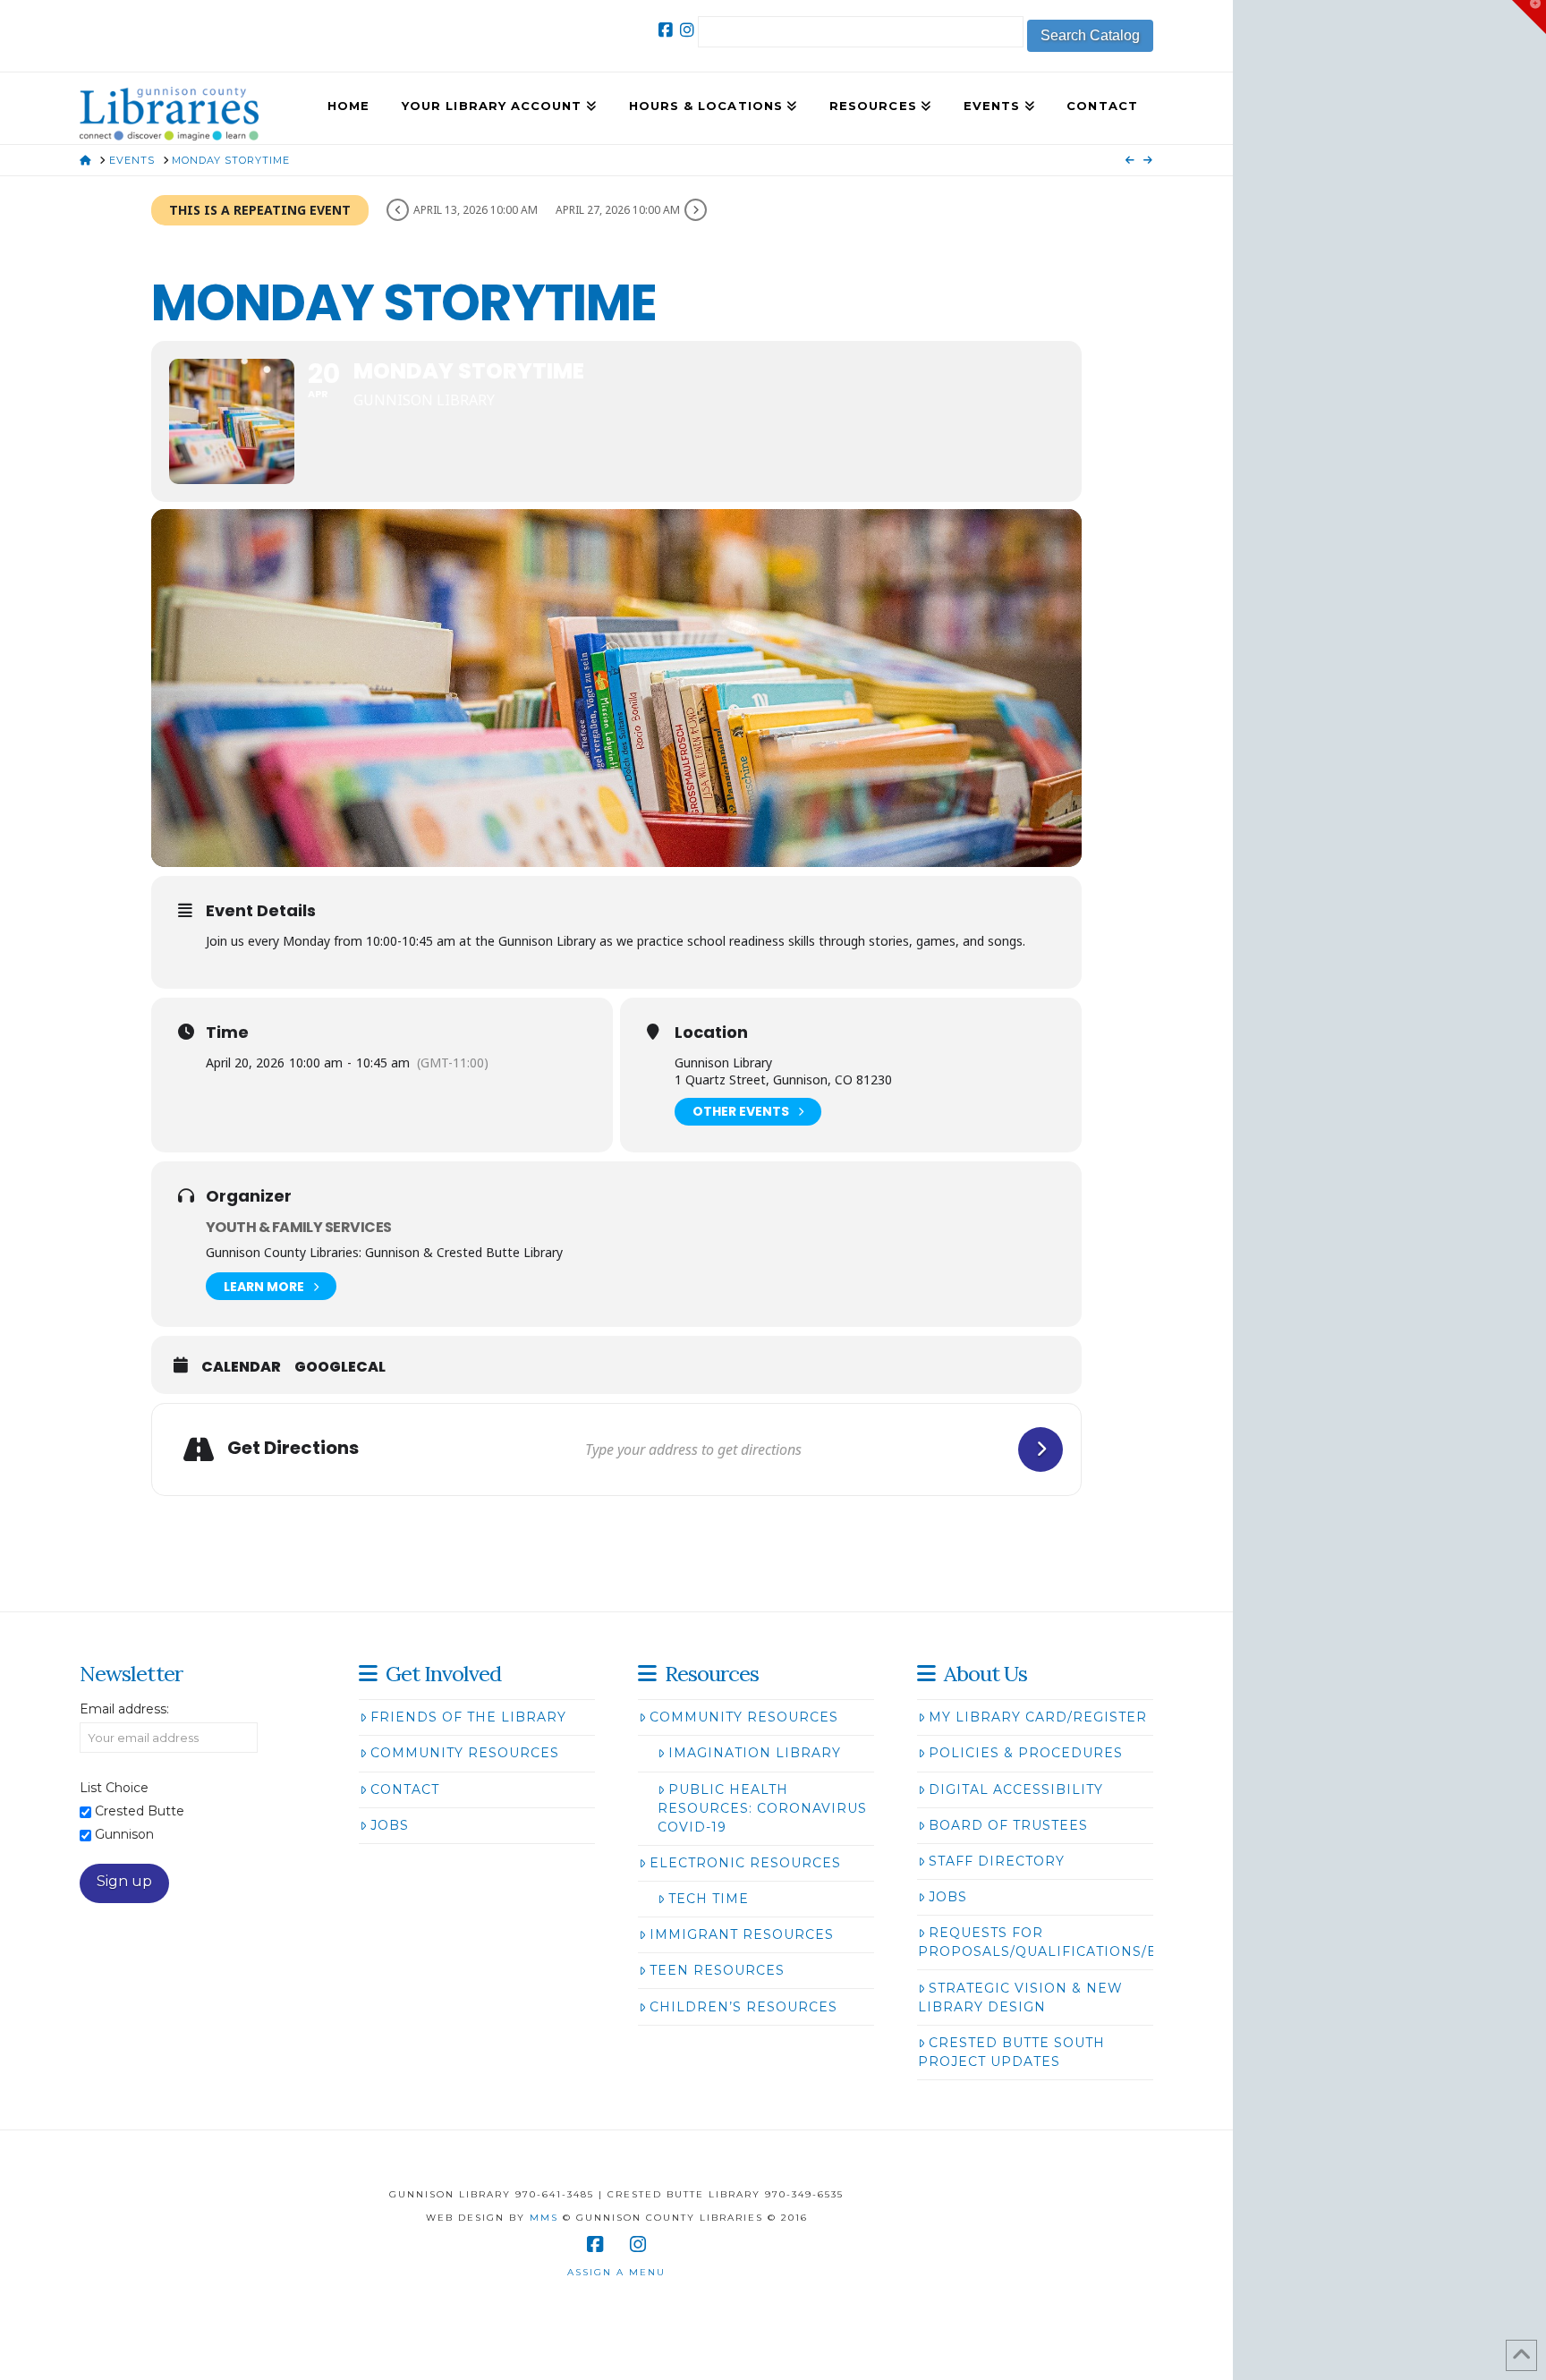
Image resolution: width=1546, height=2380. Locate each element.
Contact (405, 1789)
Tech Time (709, 1899)
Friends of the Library (468, 1717)
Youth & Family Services (298, 1227)
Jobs (390, 1825)
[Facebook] (666, 30)
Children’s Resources (743, 2007)
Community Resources (465, 1753)
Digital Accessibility (1016, 1789)
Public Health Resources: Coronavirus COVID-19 (762, 1808)
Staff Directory (997, 1861)
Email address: (124, 1709)
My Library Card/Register (1038, 1717)
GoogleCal (340, 1367)
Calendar (241, 1367)
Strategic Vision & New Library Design (1020, 1997)
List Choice (114, 1788)
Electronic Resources (745, 1863)
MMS (544, 2218)
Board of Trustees (1008, 1825)
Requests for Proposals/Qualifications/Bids (1051, 1942)
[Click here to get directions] (1041, 1449)
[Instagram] (687, 30)
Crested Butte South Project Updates (1011, 2052)
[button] (1529, 17)
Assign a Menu (616, 2272)
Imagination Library (755, 1753)
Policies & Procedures (1026, 1753)
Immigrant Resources (742, 1934)
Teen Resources (717, 1970)
